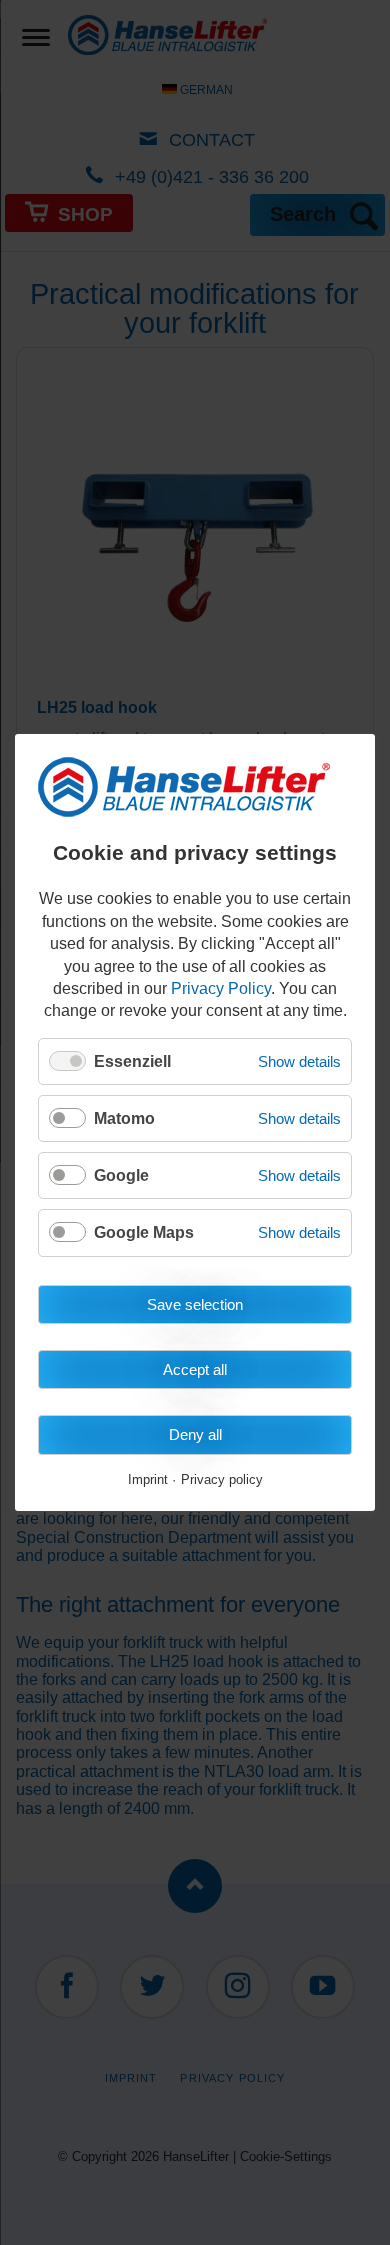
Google (121, 1175)
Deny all (195, 1434)
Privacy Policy (221, 988)
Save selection (195, 1303)
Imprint (148, 1480)
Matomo (124, 1118)
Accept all (195, 1369)
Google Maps (144, 1232)
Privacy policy (222, 1480)
